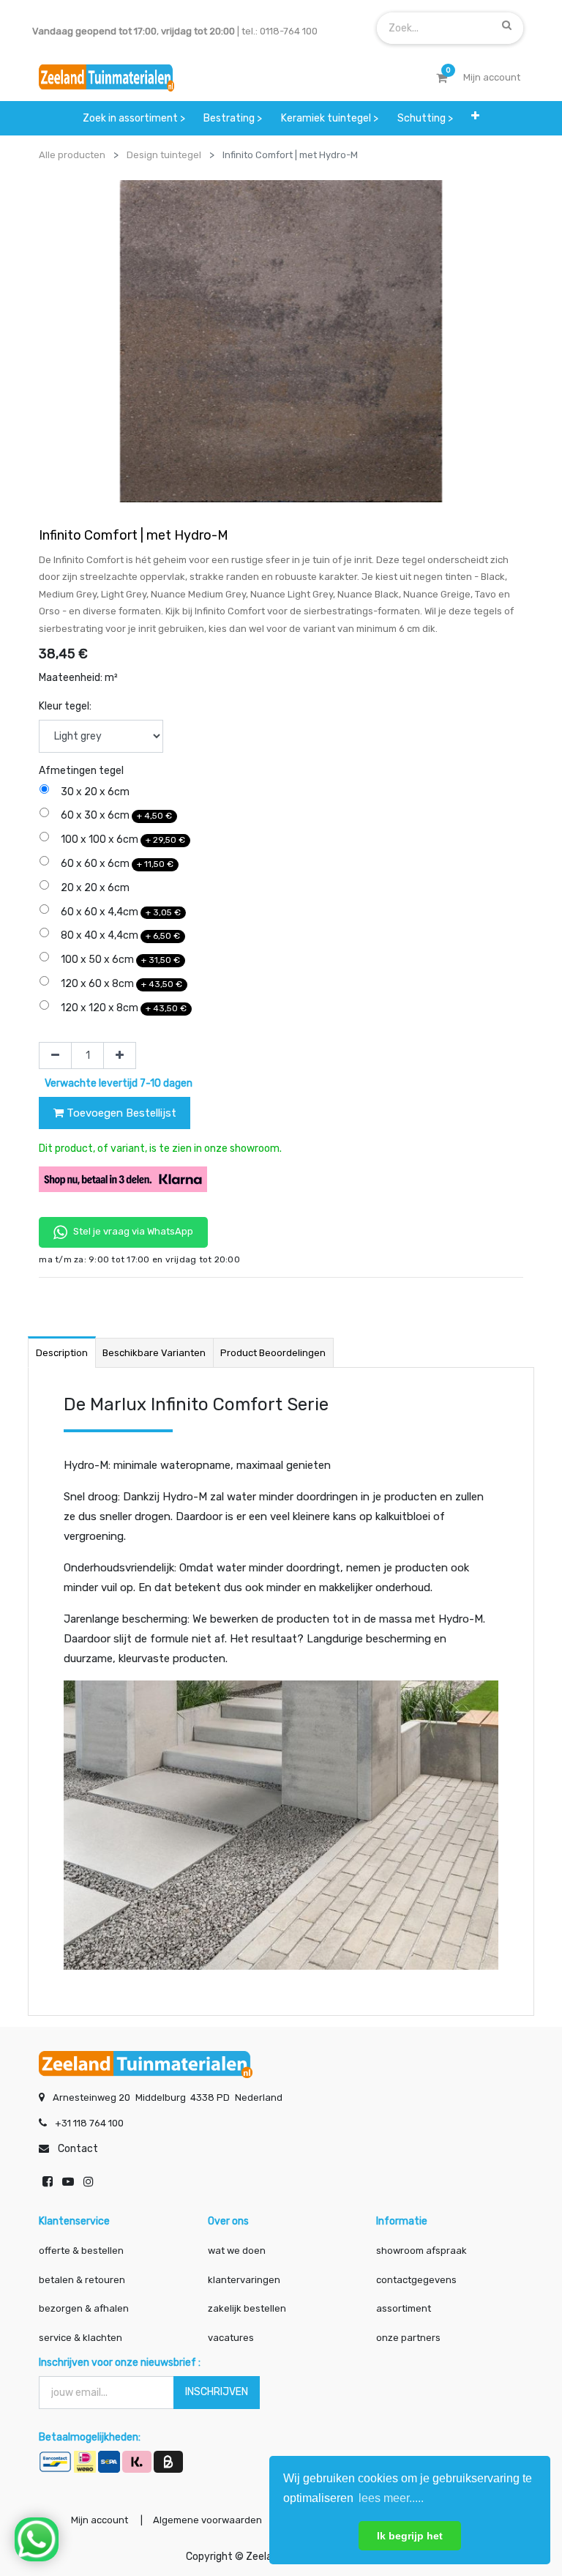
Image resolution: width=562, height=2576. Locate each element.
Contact (78, 2149)
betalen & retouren (82, 2280)
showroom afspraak (421, 2251)
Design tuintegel (164, 155)
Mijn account (100, 2520)
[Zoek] (507, 25)
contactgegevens (416, 2280)
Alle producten (72, 155)
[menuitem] (134, 118)
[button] (475, 116)
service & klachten (80, 2338)
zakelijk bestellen (247, 2308)
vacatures (231, 2338)
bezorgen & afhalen (84, 2308)
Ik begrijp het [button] (410, 2536)
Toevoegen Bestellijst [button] (120, 1113)
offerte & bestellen (82, 2251)
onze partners (408, 2338)
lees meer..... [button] (391, 2498)
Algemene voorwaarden (207, 2520)
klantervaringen (244, 2280)
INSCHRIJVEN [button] (217, 2392)
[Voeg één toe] (120, 1056)
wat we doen (237, 2251)
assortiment (404, 2308)
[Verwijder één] (55, 1056)
